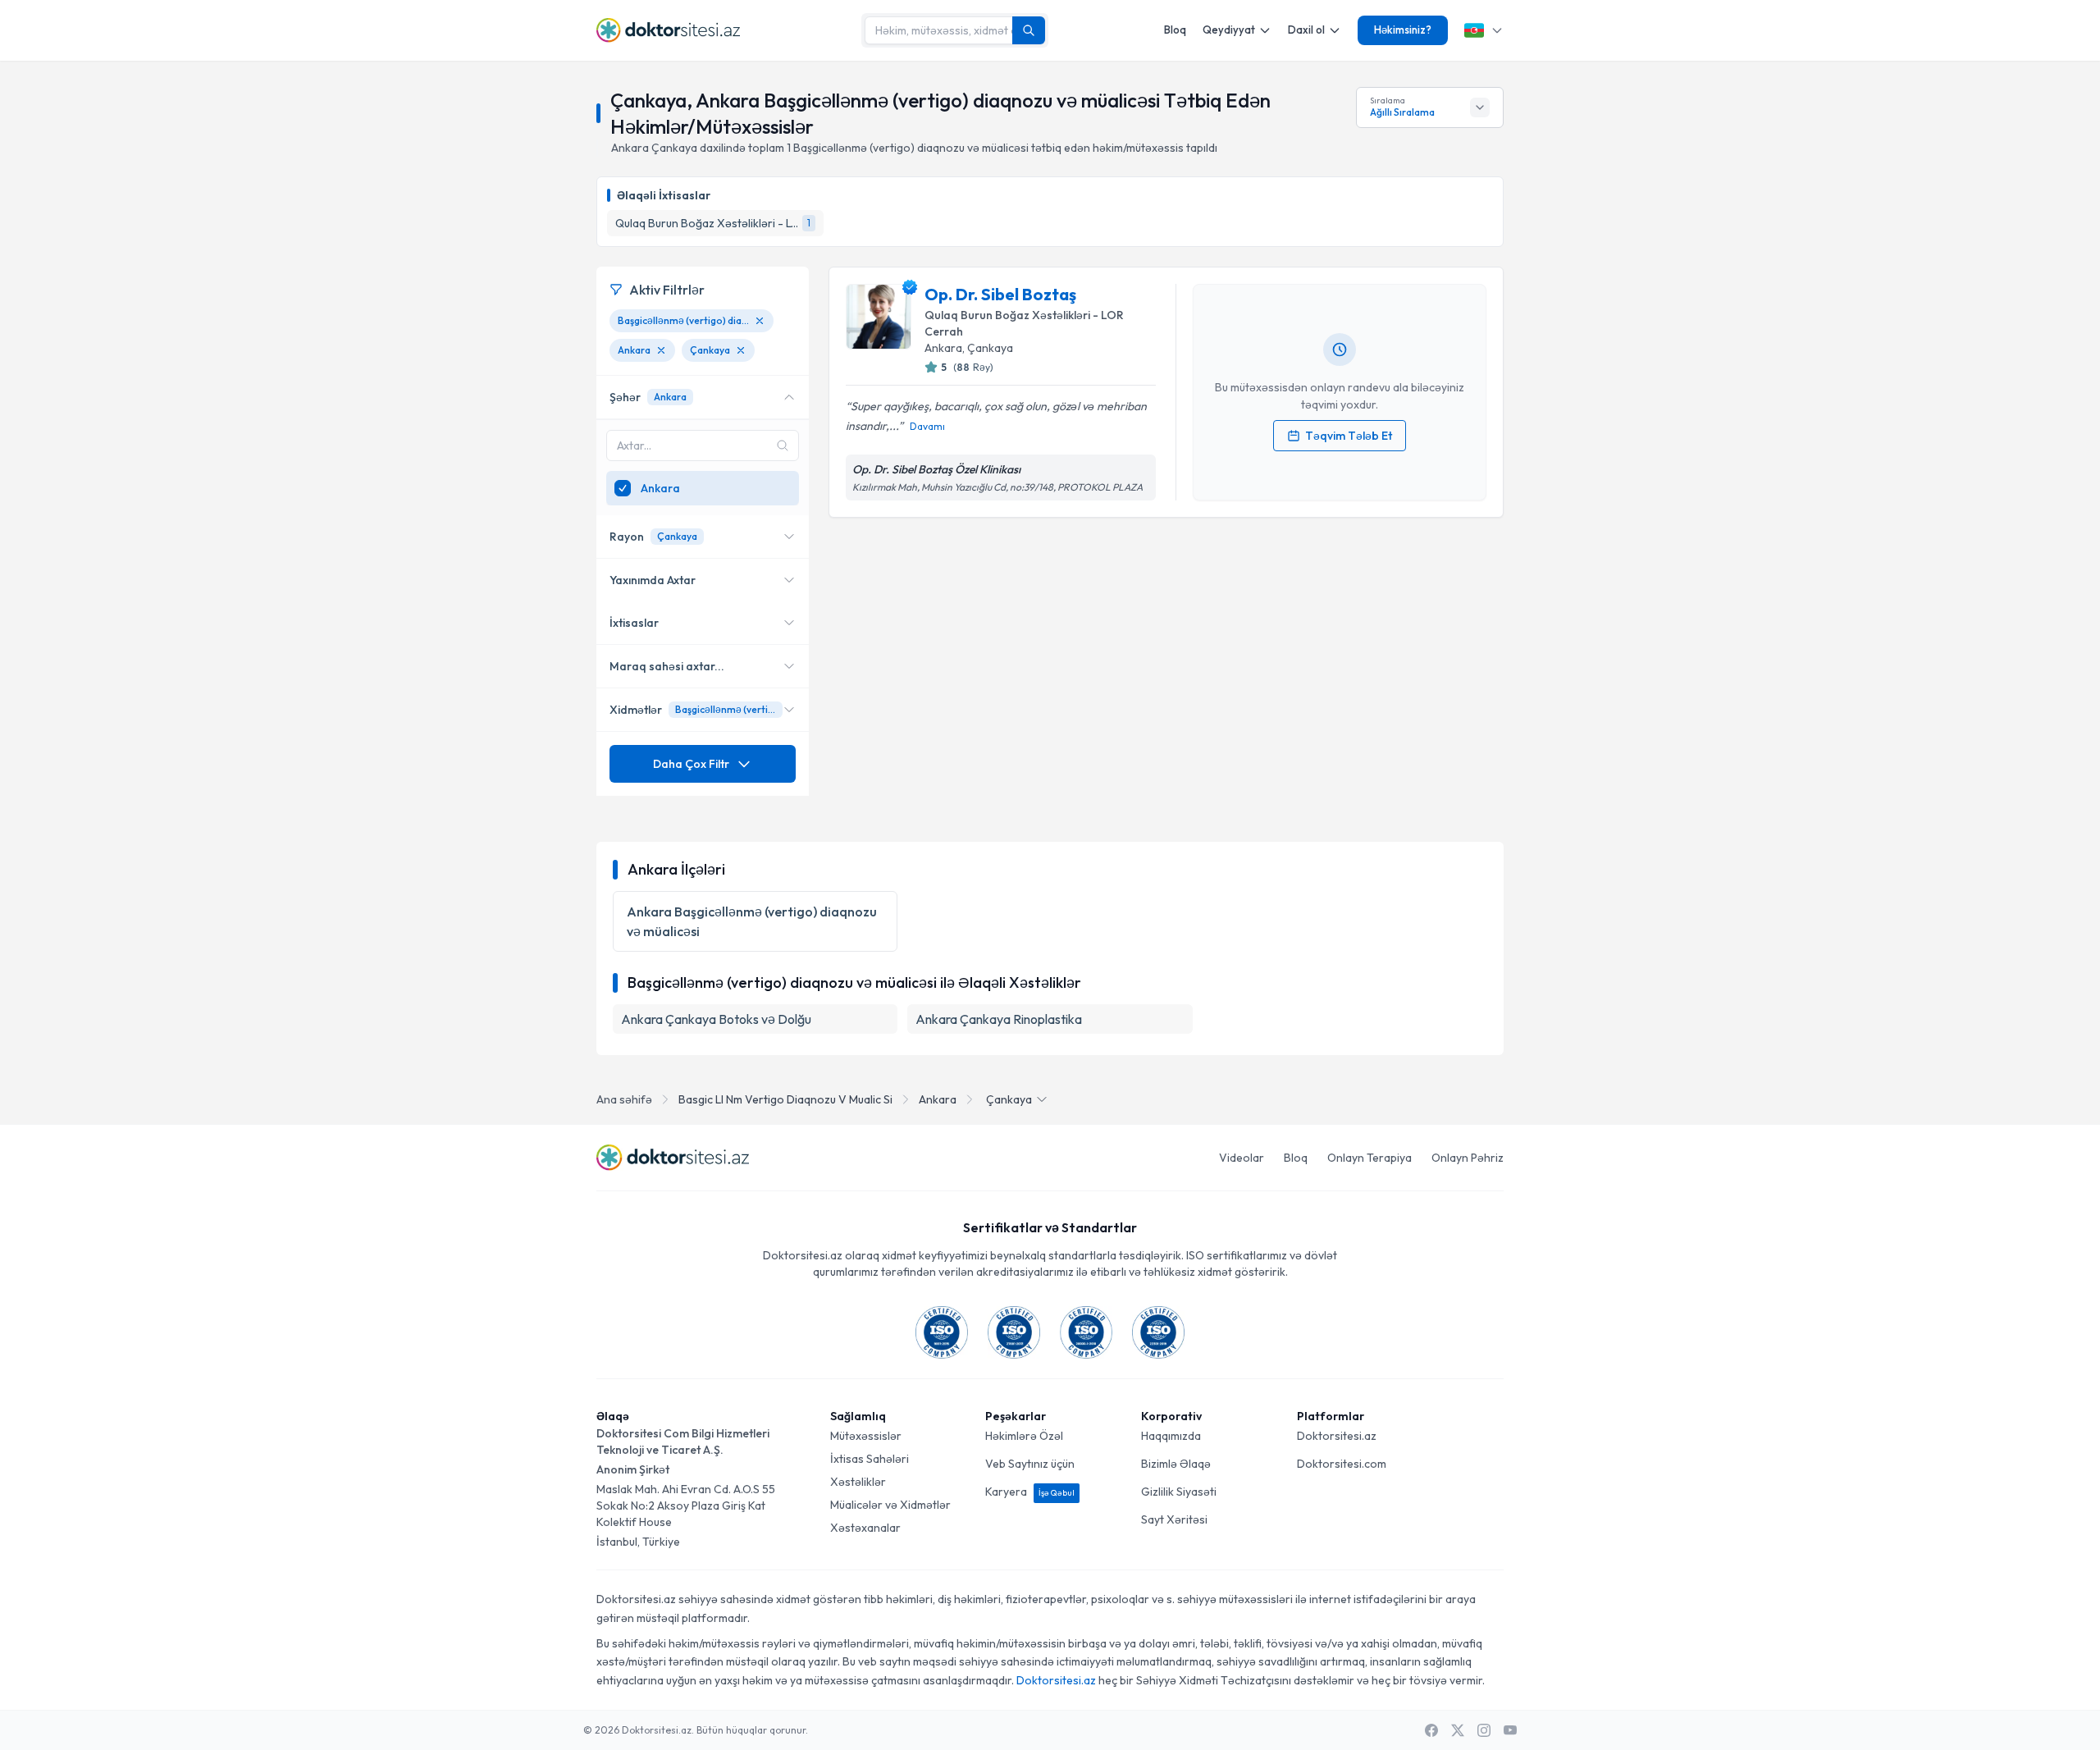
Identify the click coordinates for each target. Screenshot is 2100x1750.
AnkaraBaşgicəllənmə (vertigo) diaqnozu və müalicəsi (752, 921)
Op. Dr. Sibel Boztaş (1000, 294)
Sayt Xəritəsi (1174, 1519)
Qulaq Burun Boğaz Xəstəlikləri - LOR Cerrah (1024, 323)
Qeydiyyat (1229, 30)
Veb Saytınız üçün (1030, 1464)
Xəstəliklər (858, 1482)
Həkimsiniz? (1403, 30)
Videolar (1242, 1158)
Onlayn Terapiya (1370, 1158)
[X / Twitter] (1458, 1730)
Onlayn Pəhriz (1468, 1158)
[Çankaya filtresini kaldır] (741, 350)
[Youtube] (1510, 1730)
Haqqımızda (1171, 1436)
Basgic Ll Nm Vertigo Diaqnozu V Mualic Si (785, 1099)
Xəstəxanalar (865, 1528)
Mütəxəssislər (866, 1436)
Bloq (1175, 30)
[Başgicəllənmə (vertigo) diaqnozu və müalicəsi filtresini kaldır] (760, 321)
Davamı (927, 426)
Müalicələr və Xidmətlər (890, 1505)
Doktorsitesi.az (1337, 1436)
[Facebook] (1431, 1730)
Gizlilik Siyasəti (1179, 1492)
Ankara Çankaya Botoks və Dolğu (716, 1019)
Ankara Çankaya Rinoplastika (999, 1019)
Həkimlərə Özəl (1024, 1436)
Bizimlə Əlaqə (1176, 1464)
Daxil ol (1306, 30)
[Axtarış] (1029, 30)
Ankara (938, 1099)
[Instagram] (1484, 1730)
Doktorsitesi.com (1342, 1464)
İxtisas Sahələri (870, 1459)
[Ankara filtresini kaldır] (661, 350)
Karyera (1030, 1492)
